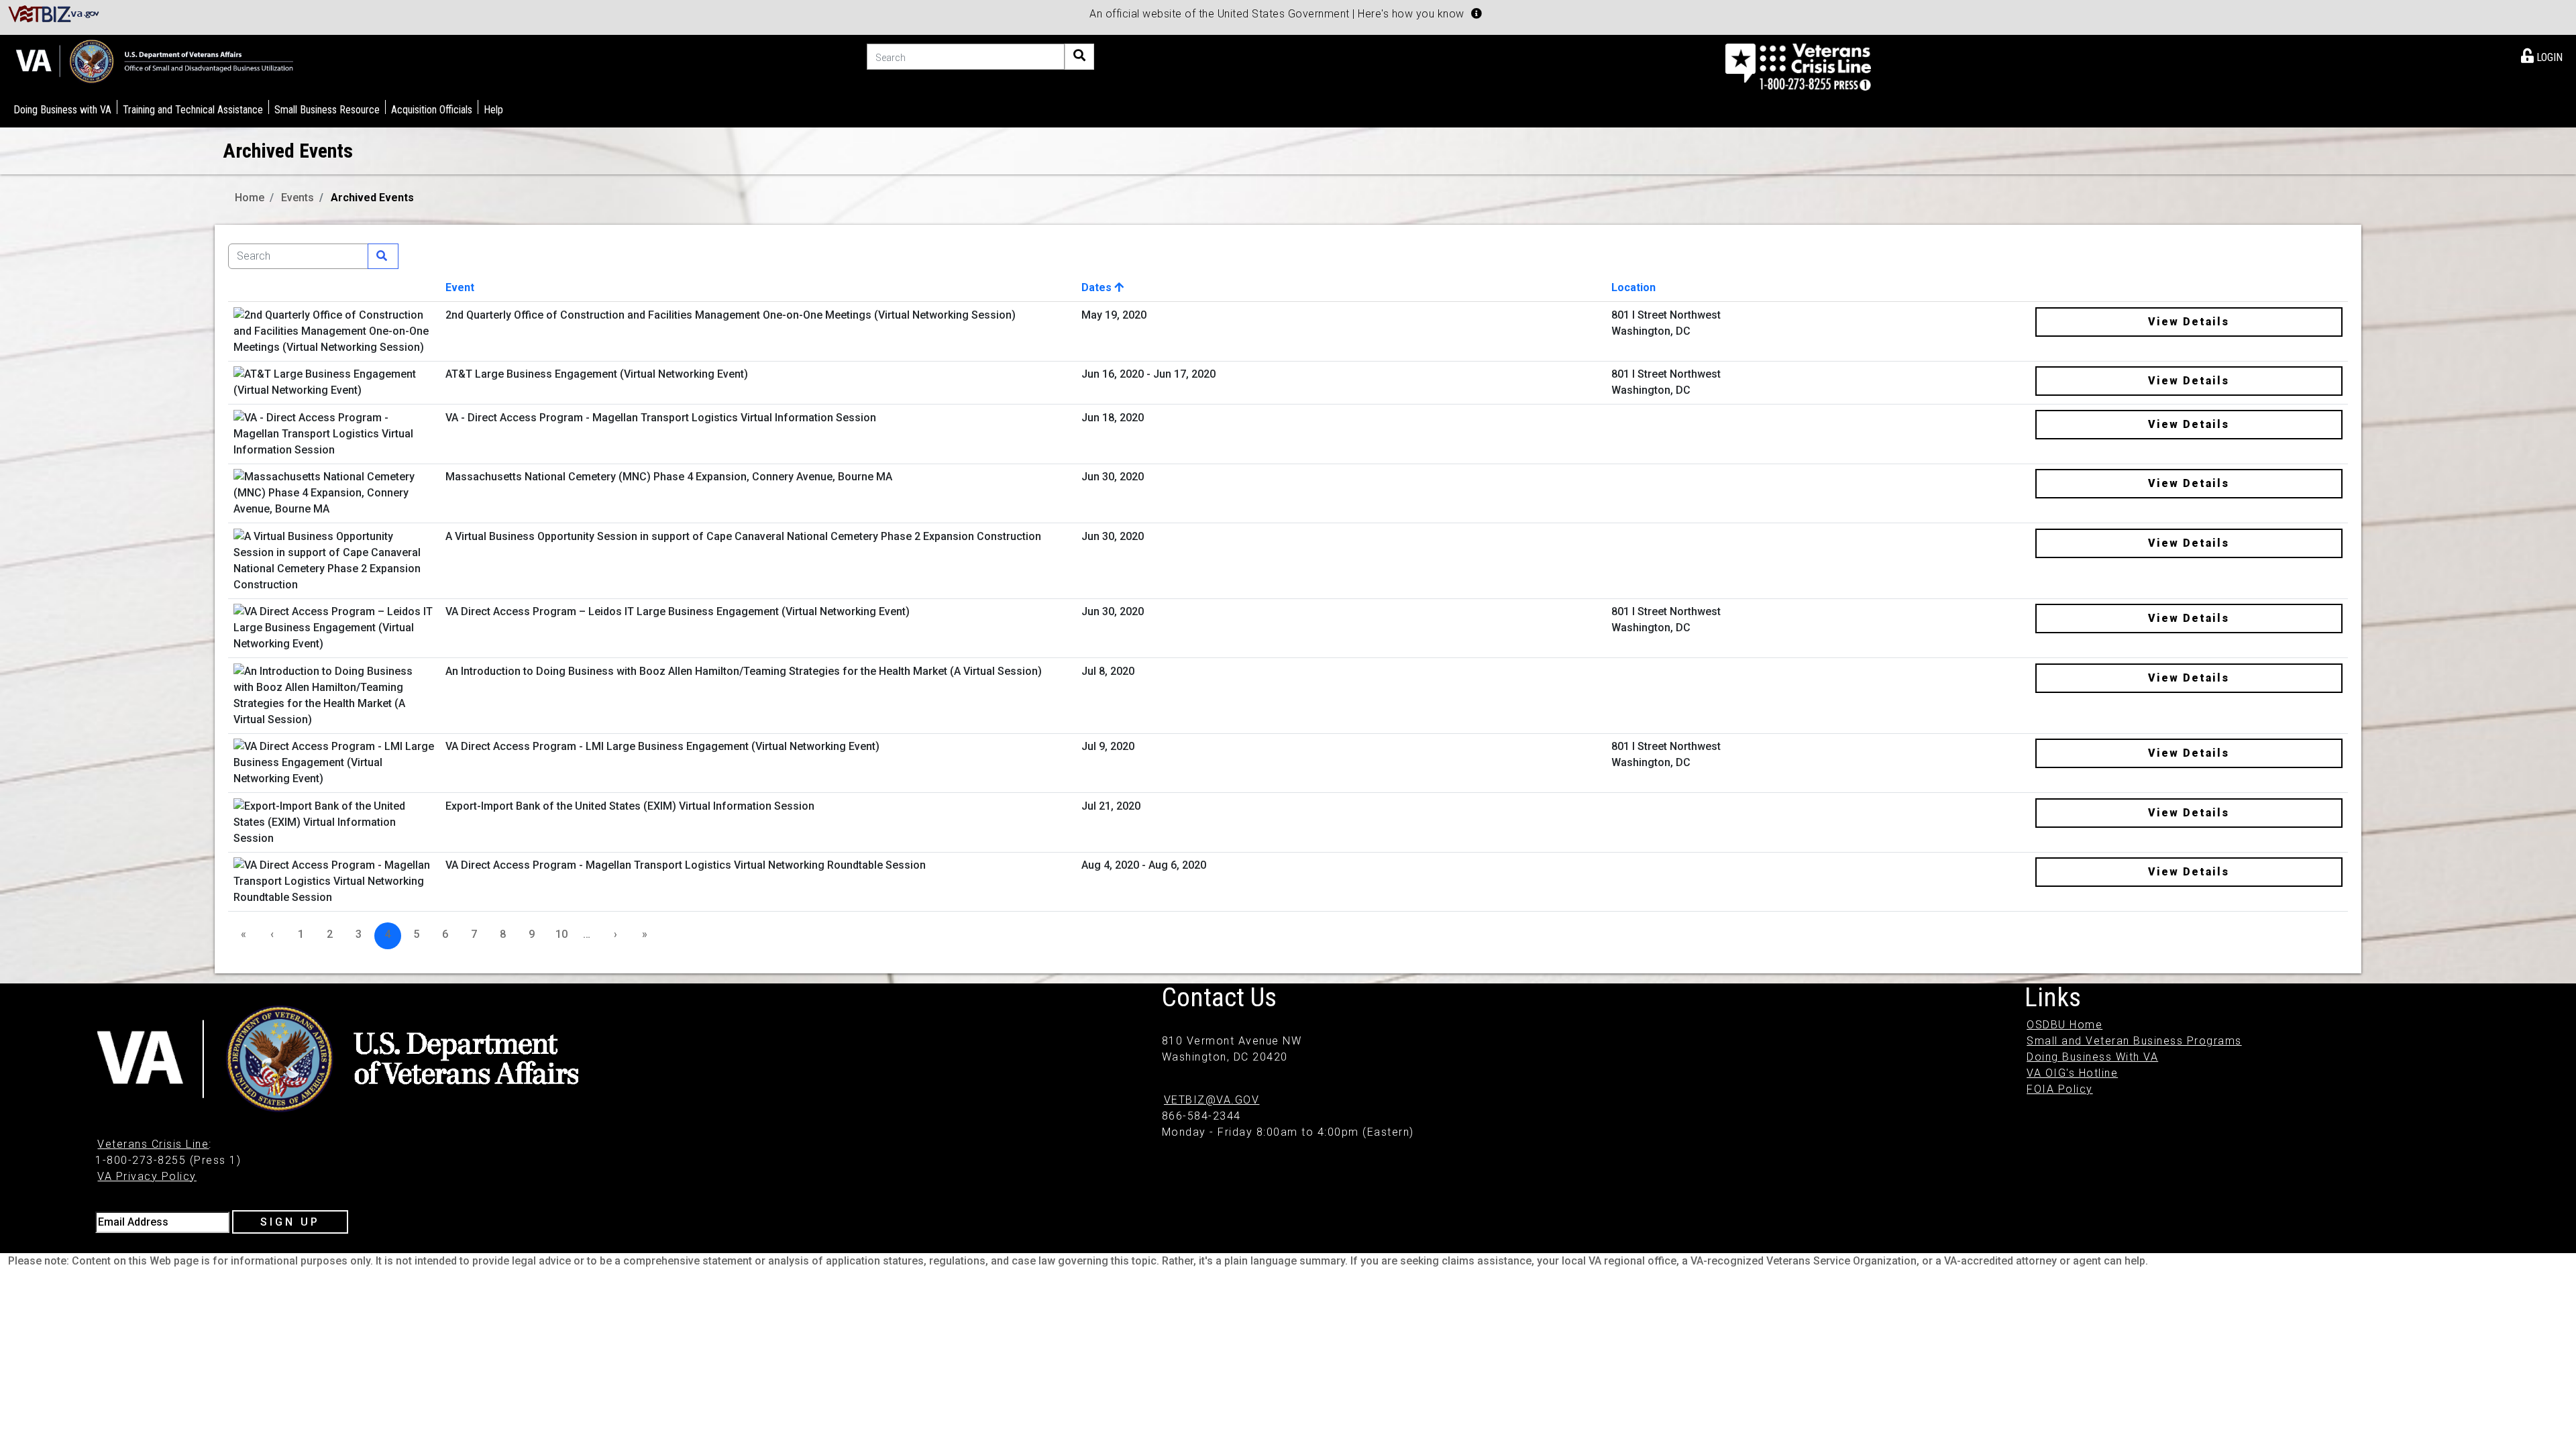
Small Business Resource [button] (327, 110)
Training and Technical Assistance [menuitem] (193, 110)
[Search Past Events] (383, 256)
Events (298, 198)
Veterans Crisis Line (153, 1144)
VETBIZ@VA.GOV (1212, 1100)
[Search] (1079, 57)
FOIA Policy (2060, 1089)
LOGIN (2548, 57)
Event (460, 287)
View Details (2189, 322)
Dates (1098, 287)
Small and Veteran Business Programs (2134, 1041)
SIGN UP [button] (290, 1222)
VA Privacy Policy (147, 1176)
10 (561, 934)
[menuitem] (2542, 55)
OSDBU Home (2064, 1025)
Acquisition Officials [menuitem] (432, 110)
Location (1633, 287)
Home (250, 198)
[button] (1477, 13)
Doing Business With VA (2092, 1057)
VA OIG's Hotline (2072, 1073)
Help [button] (493, 110)
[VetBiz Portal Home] (54, 13)
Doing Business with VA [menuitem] (62, 110)
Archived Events (372, 198)
